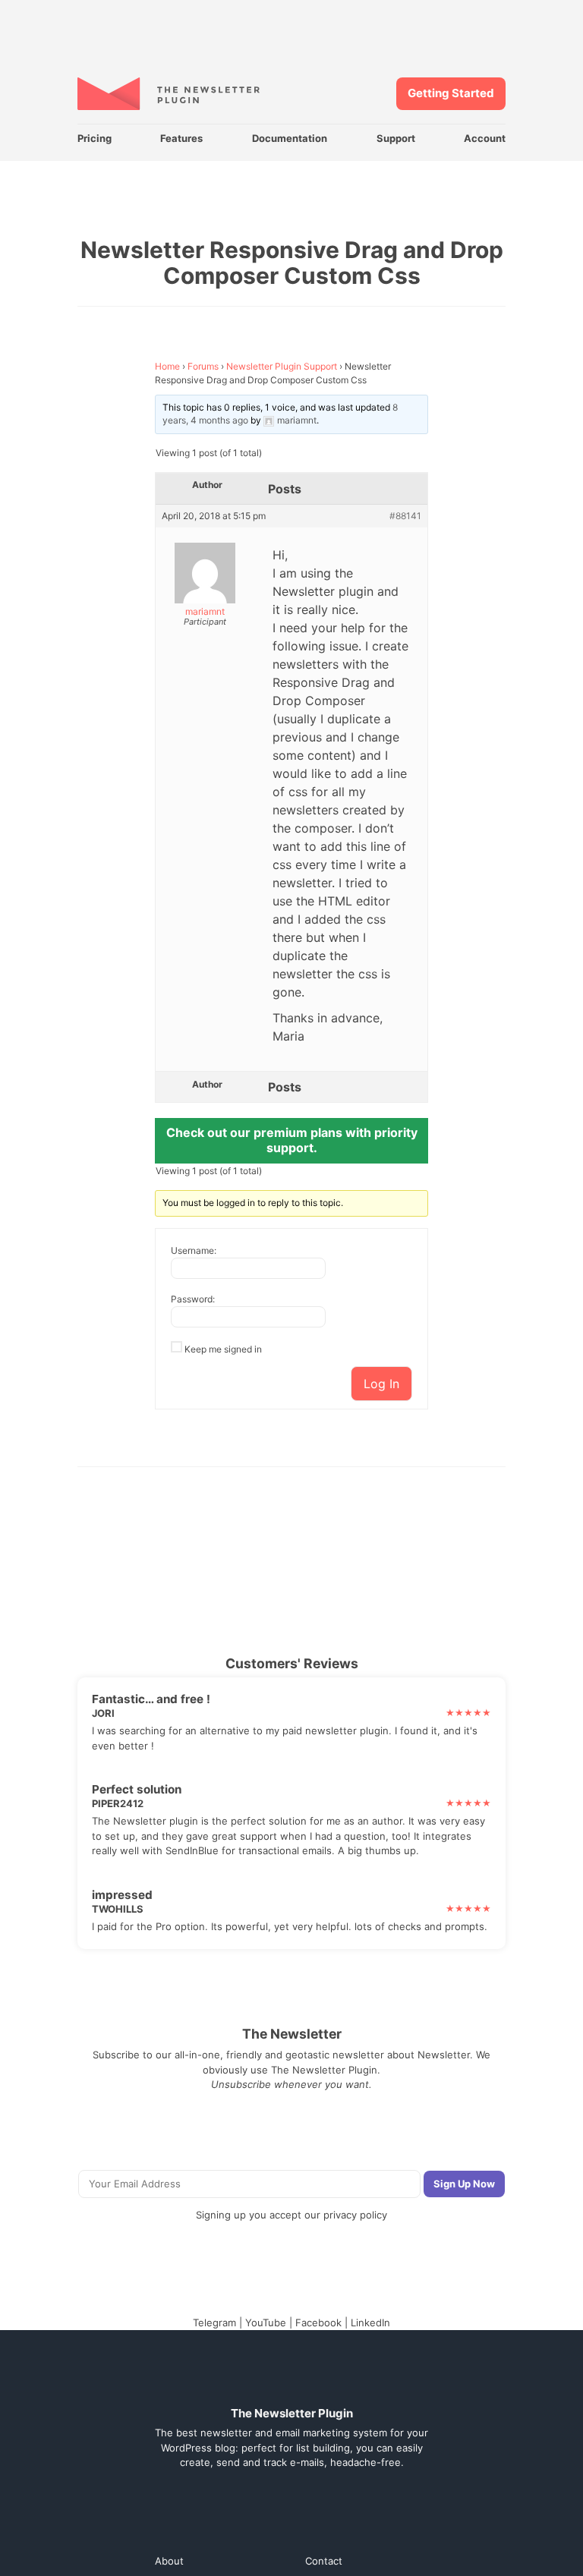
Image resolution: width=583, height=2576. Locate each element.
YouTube (266, 2322)
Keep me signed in (223, 1349)
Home (167, 366)
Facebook (318, 2322)
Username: (194, 1250)
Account (485, 138)
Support (396, 138)
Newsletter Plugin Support (282, 366)
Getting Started (451, 93)
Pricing (95, 138)
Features (181, 138)
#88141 (405, 516)
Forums (203, 366)
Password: (193, 1299)
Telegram (214, 2322)
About (169, 2561)
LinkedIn (370, 2322)
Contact (324, 2561)
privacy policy (355, 2215)
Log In (381, 1384)
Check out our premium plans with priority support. (292, 1140)
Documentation (290, 138)
